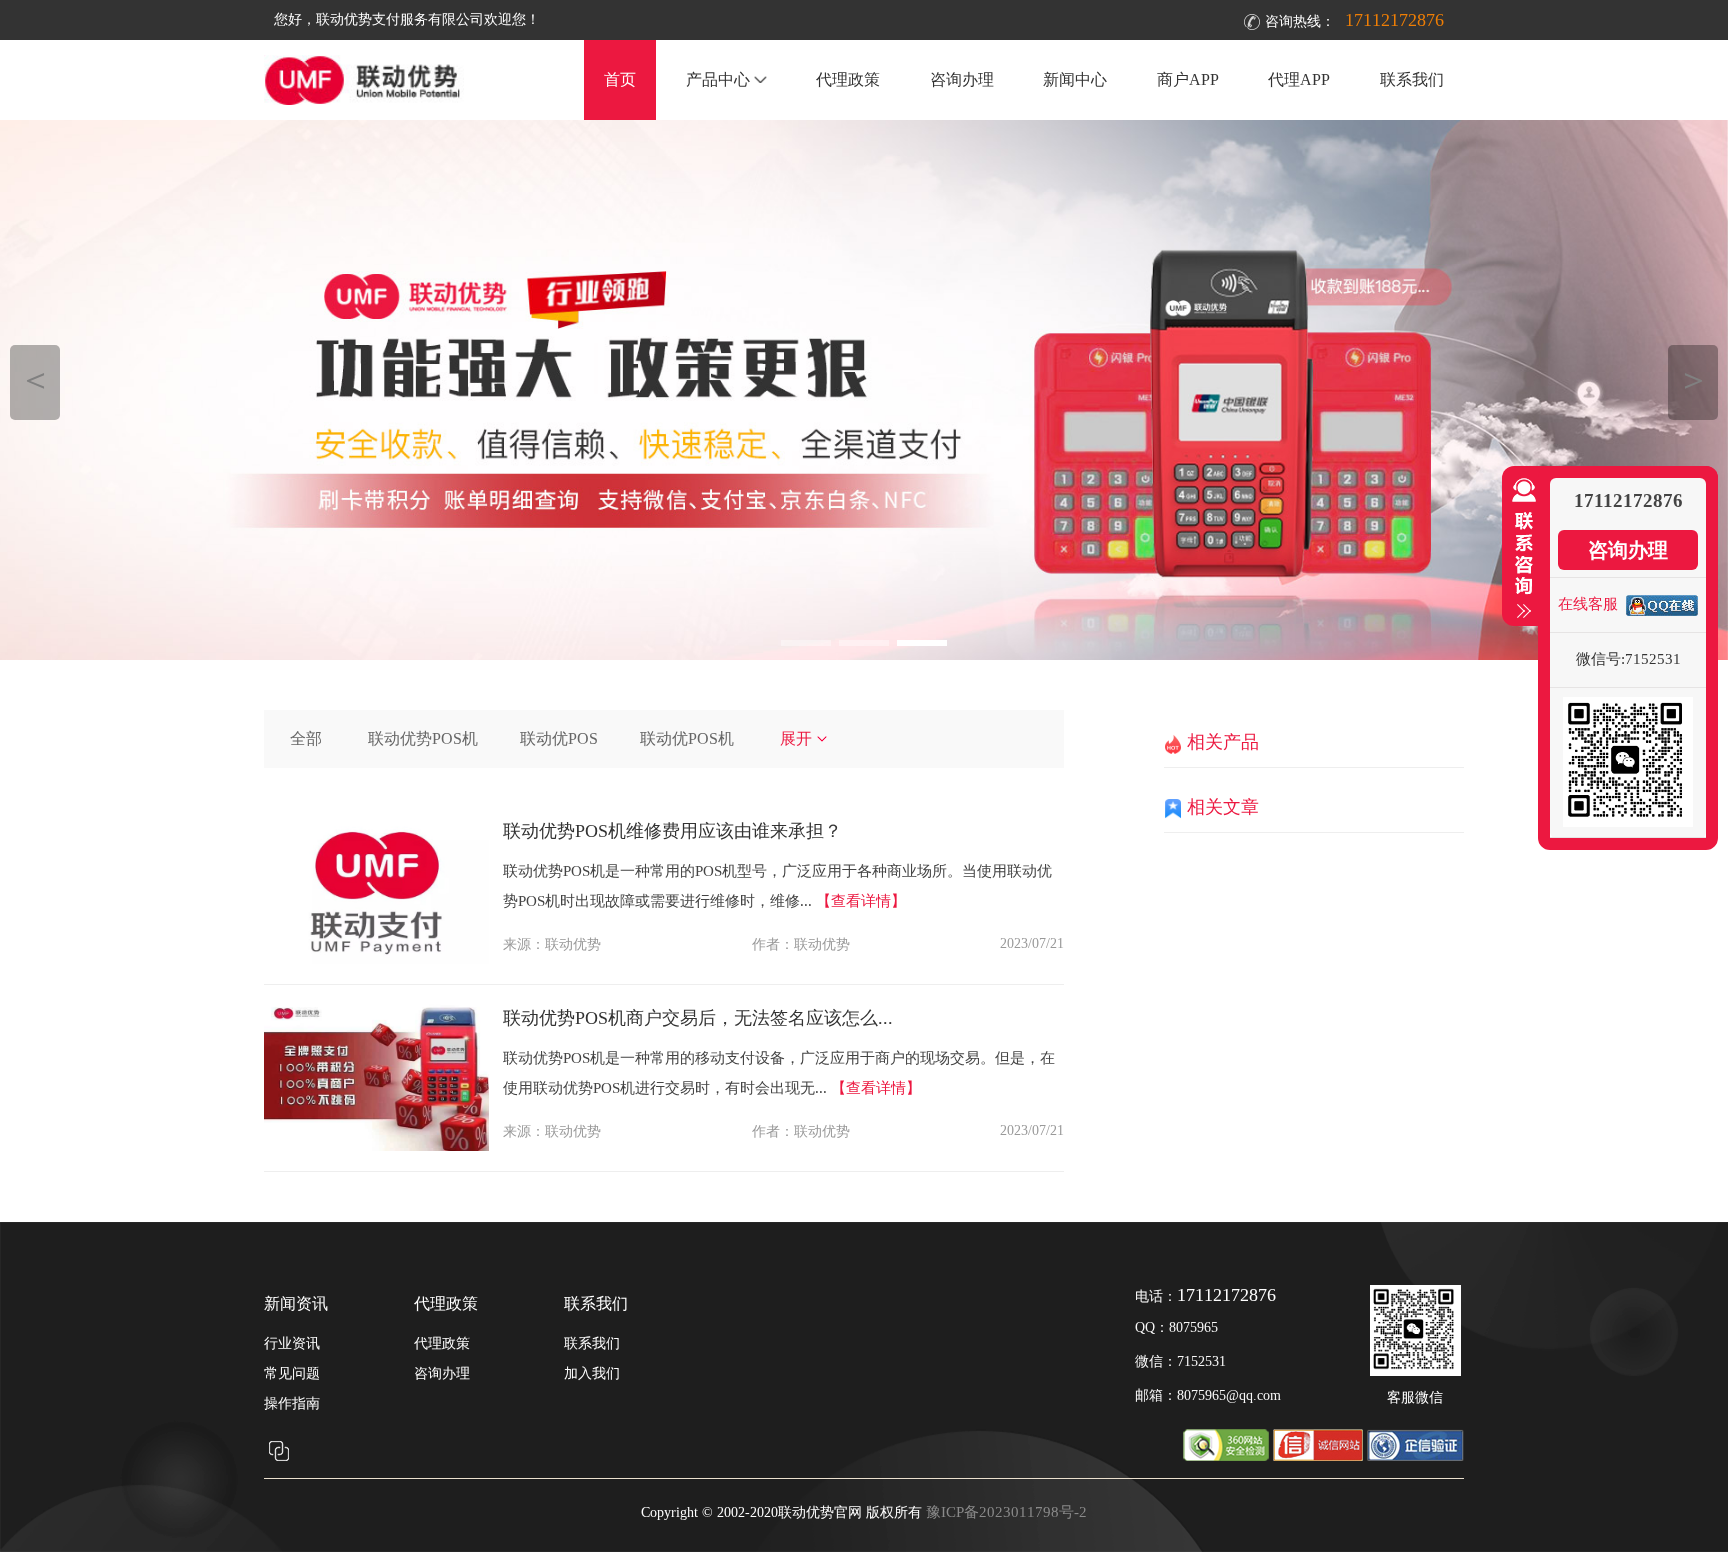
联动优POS (559, 738)
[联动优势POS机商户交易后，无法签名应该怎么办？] (376, 1146)
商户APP (1188, 79)
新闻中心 (1075, 79)
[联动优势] (864, 390)
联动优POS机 (687, 738)
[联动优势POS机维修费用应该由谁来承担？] (376, 959)
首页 (620, 79)
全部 (306, 738)
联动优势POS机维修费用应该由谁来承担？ (672, 831)
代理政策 (848, 79)
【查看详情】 (861, 901)
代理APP (1299, 79)
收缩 (1520, 549)
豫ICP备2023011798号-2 (1006, 1512)
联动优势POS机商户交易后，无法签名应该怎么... (698, 1018)
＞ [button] (1693, 379)
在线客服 (1588, 604)
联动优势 (573, 944)
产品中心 (718, 79)
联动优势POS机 (423, 738)
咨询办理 (962, 79)
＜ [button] (35, 379)
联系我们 (1412, 79)
